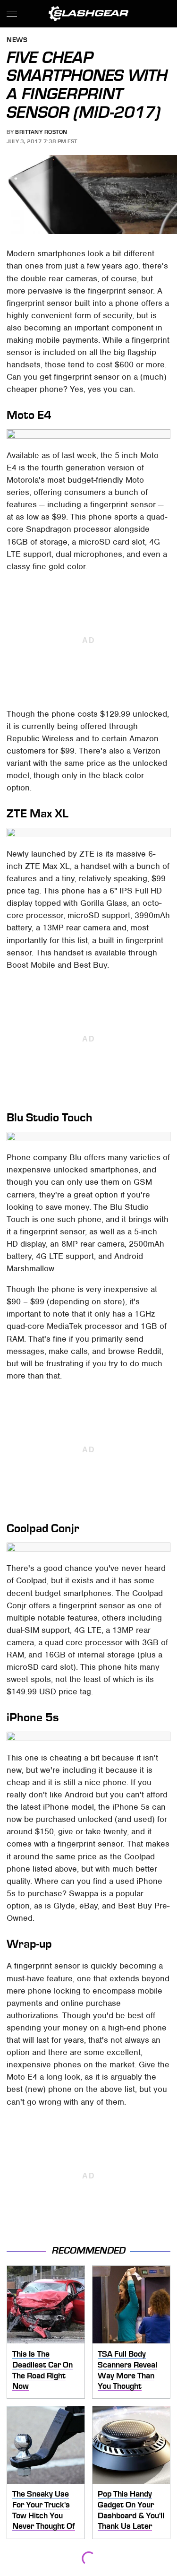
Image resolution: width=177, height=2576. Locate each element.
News (17, 40)
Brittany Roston (41, 132)
